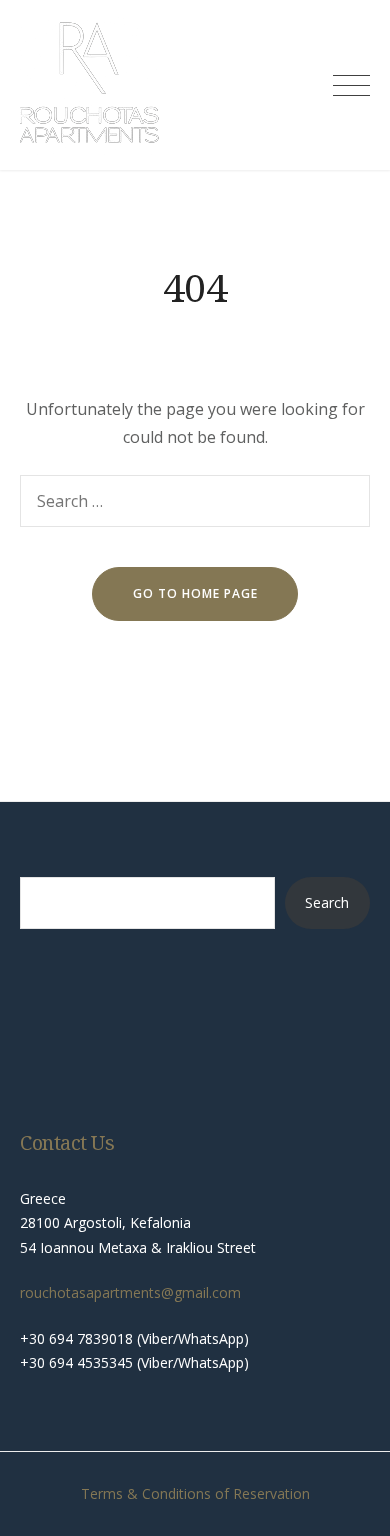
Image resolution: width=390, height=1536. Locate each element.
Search (327, 902)
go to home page (195, 593)
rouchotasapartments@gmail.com (130, 1292)
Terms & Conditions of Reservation (195, 1493)
